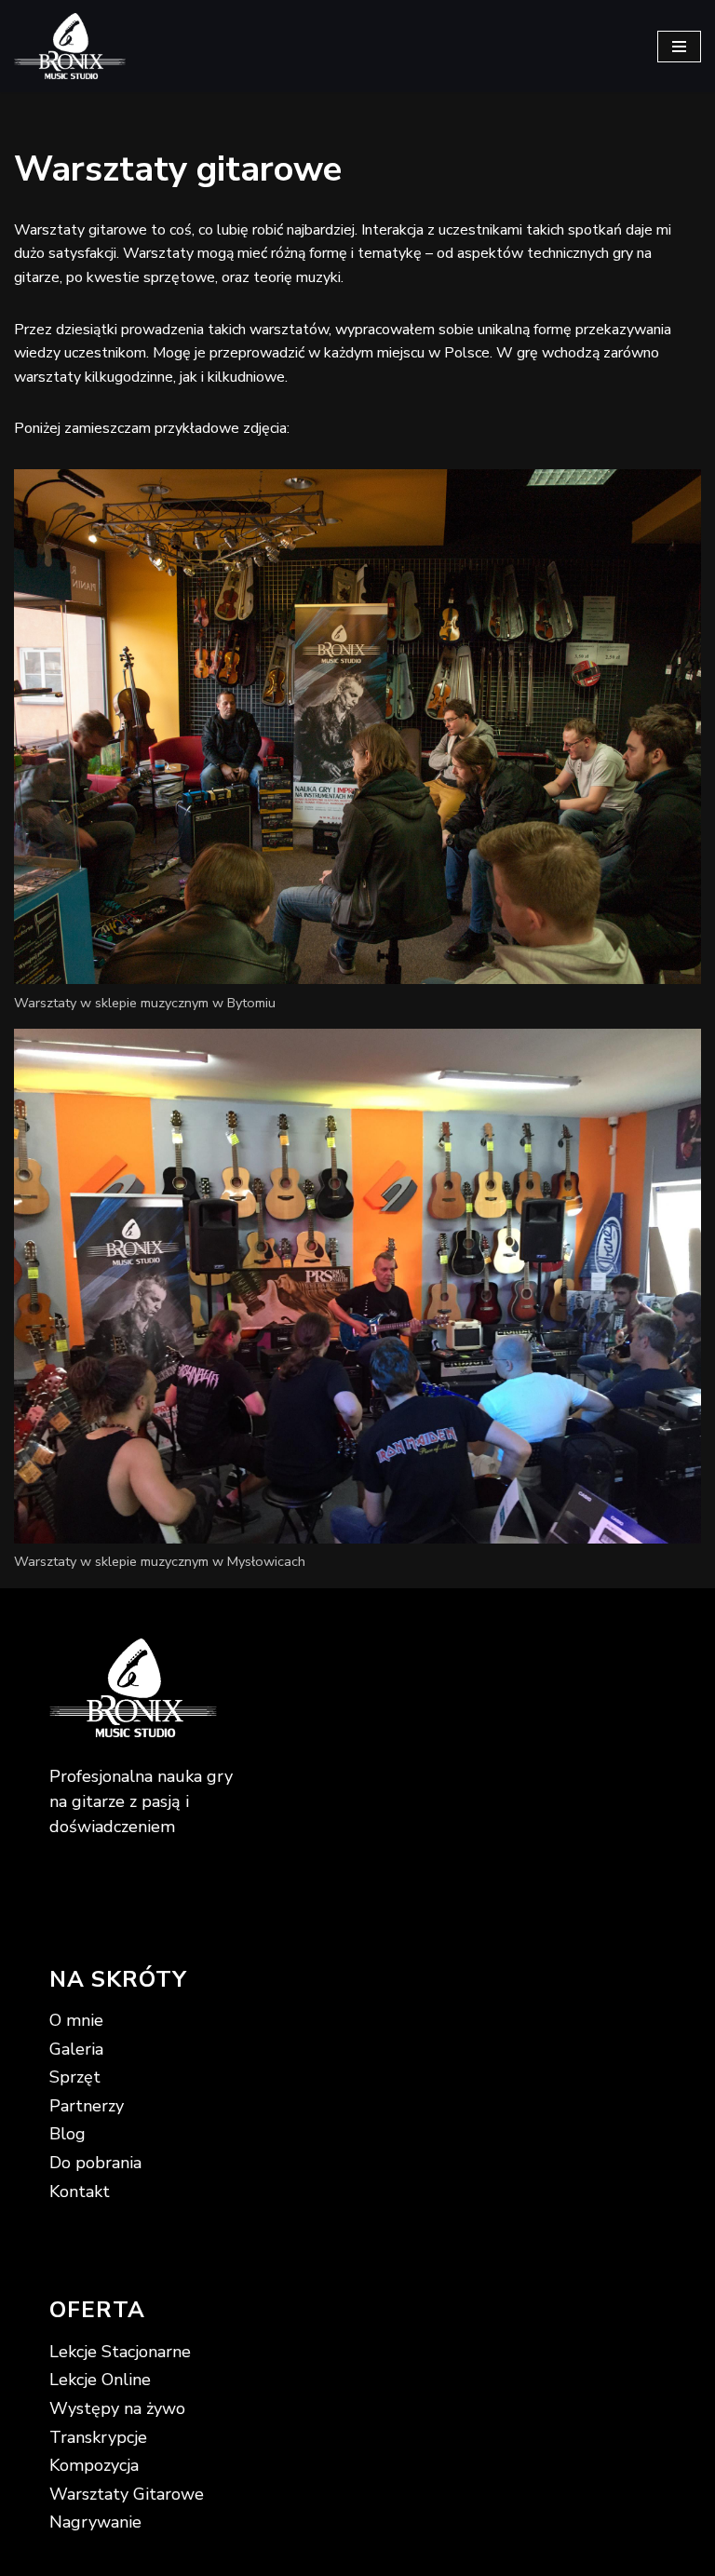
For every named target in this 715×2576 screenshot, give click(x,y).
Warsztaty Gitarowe (127, 2494)
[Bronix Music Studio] (70, 46)
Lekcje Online (100, 2380)
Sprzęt (75, 2077)
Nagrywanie (95, 2522)
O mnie (76, 2020)
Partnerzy (87, 2106)
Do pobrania (95, 2163)
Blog (67, 2134)
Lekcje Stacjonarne (120, 2352)
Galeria (76, 2049)
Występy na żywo (117, 2408)
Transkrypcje (98, 2437)
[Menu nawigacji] (679, 47)
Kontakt (80, 2192)
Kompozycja (94, 2465)
